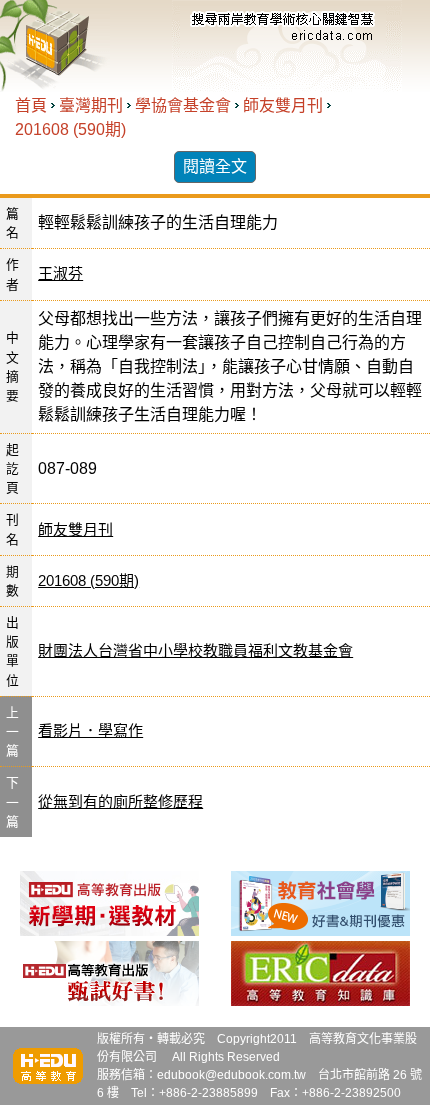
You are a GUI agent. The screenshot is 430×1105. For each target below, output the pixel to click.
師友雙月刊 (283, 105)
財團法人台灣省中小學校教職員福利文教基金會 (195, 650)
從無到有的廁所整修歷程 (120, 801)
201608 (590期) (70, 129)
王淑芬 (60, 273)
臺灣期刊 (91, 105)
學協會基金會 (183, 105)
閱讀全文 (215, 166)
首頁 (31, 105)
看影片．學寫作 (90, 730)
